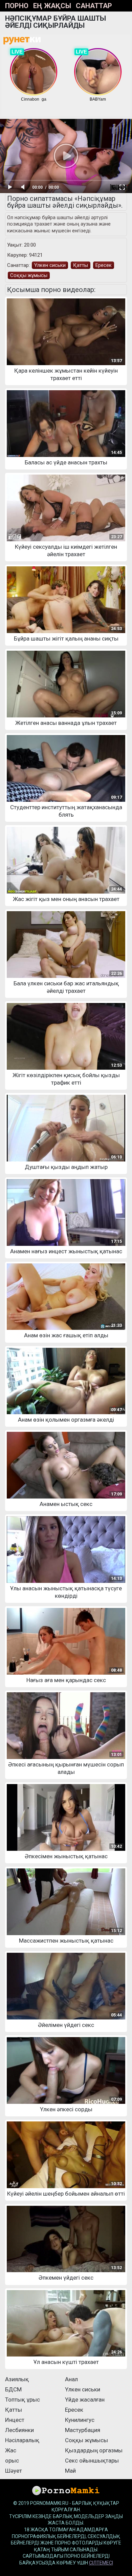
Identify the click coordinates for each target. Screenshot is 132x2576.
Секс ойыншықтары (92, 2460)
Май (70, 2471)
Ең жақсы (52, 6)
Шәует (14, 2471)
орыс (12, 2460)
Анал (71, 2379)
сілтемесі (101, 2563)
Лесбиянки (19, 2430)
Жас (11, 2450)
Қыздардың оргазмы (94, 2450)
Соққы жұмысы (29, 275)
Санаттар (94, 6)
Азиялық (17, 2379)
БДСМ (13, 2389)
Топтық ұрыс (23, 2400)
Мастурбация (83, 2430)
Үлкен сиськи (50, 265)
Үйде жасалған (85, 2400)
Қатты (81, 265)
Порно (17, 6)
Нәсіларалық (22, 2440)
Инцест (15, 2420)
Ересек (104, 265)
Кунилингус (80, 2420)
